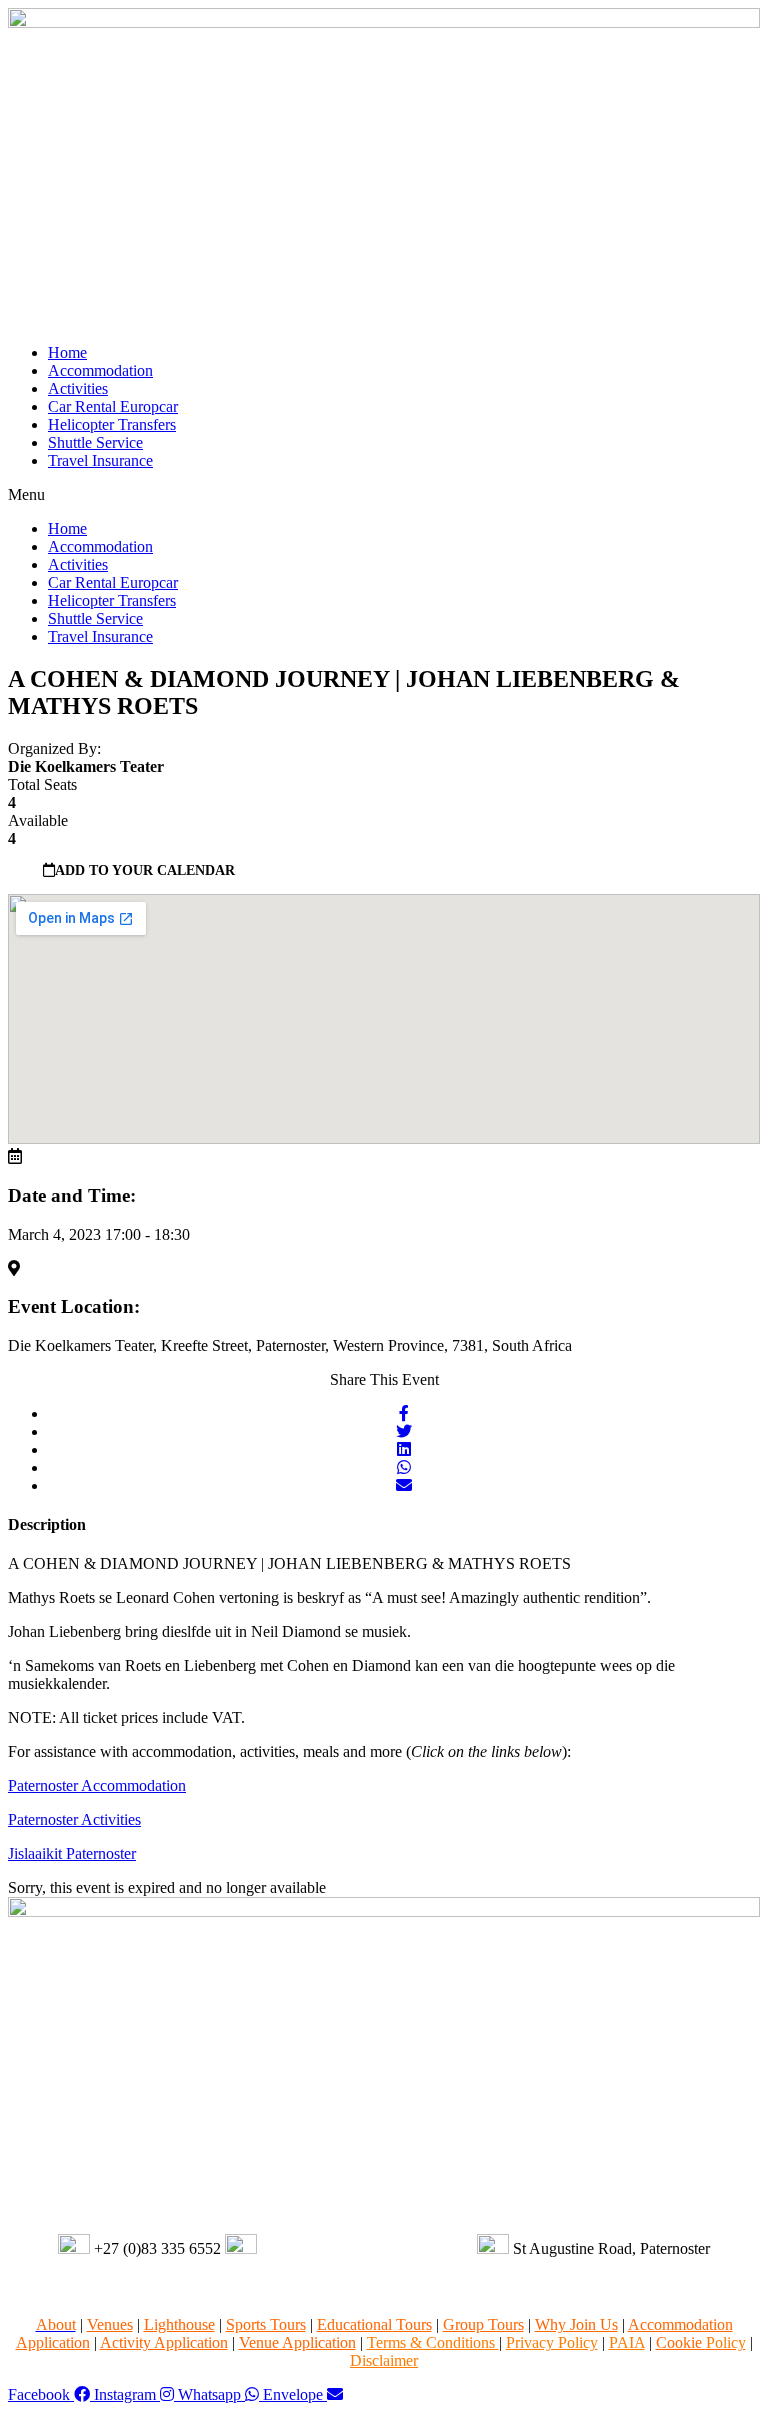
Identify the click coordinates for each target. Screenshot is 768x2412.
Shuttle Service (95, 442)
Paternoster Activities (74, 1819)
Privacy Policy (552, 2342)
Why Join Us (576, 2324)
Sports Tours (266, 2324)
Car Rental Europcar (113, 406)
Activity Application (164, 2342)
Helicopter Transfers (112, 424)
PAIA (627, 2342)
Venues (110, 2324)
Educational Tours (374, 2324)
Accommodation (100, 370)
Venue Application (297, 2342)
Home (67, 352)
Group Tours (483, 2324)
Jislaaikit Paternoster (72, 1853)
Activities (78, 388)
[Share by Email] (404, 1485)
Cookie (701, 2342)
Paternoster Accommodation (97, 1785)
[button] (384, 495)
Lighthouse (179, 2324)
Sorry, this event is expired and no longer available (167, 1887)
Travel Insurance (100, 460)
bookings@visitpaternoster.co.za (365, 2248)
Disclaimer (384, 2360)
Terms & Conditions (433, 2342)
